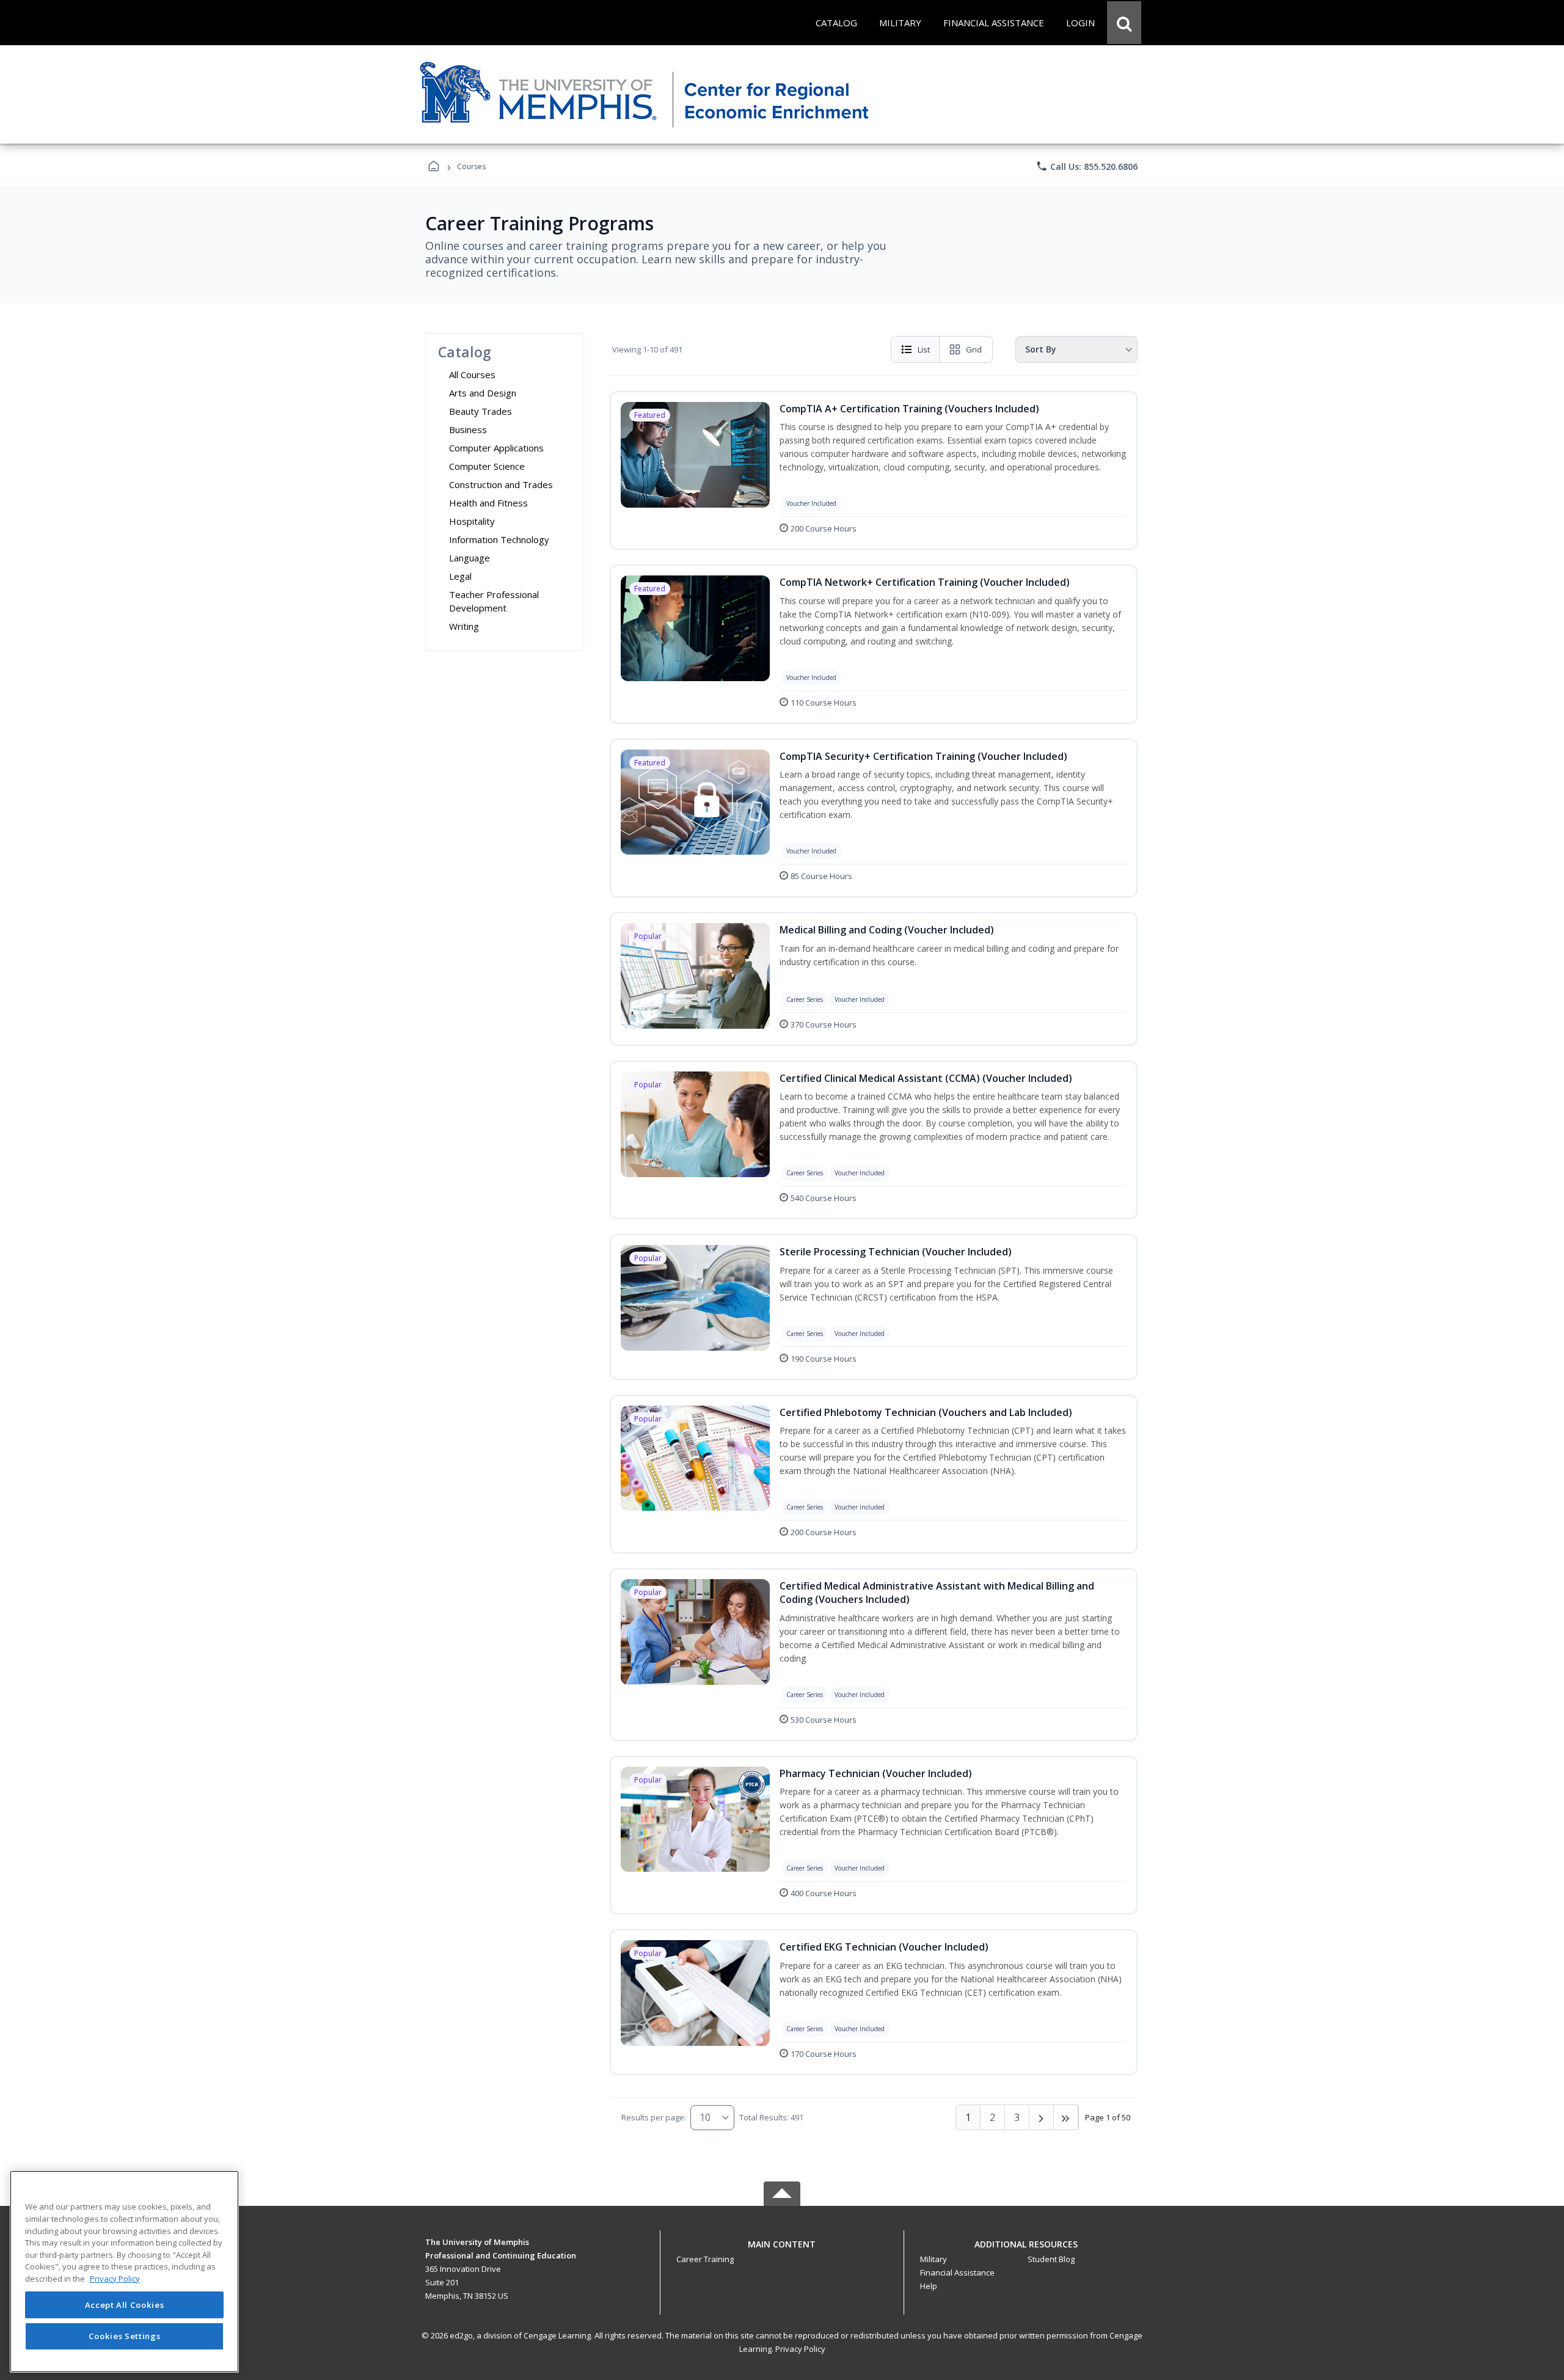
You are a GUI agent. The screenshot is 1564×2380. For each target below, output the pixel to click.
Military (934, 2259)
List (924, 349)
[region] (124, 2272)
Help (929, 2286)
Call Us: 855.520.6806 (1087, 166)
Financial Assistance (957, 2272)
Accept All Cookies (125, 2305)
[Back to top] (782, 2251)
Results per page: (654, 2117)
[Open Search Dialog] (1124, 23)
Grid (974, 349)
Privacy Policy (800, 2349)
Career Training (705, 2259)
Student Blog (1051, 2259)
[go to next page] (1042, 2117)
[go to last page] (1066, 2117)
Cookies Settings (125, 2336)
